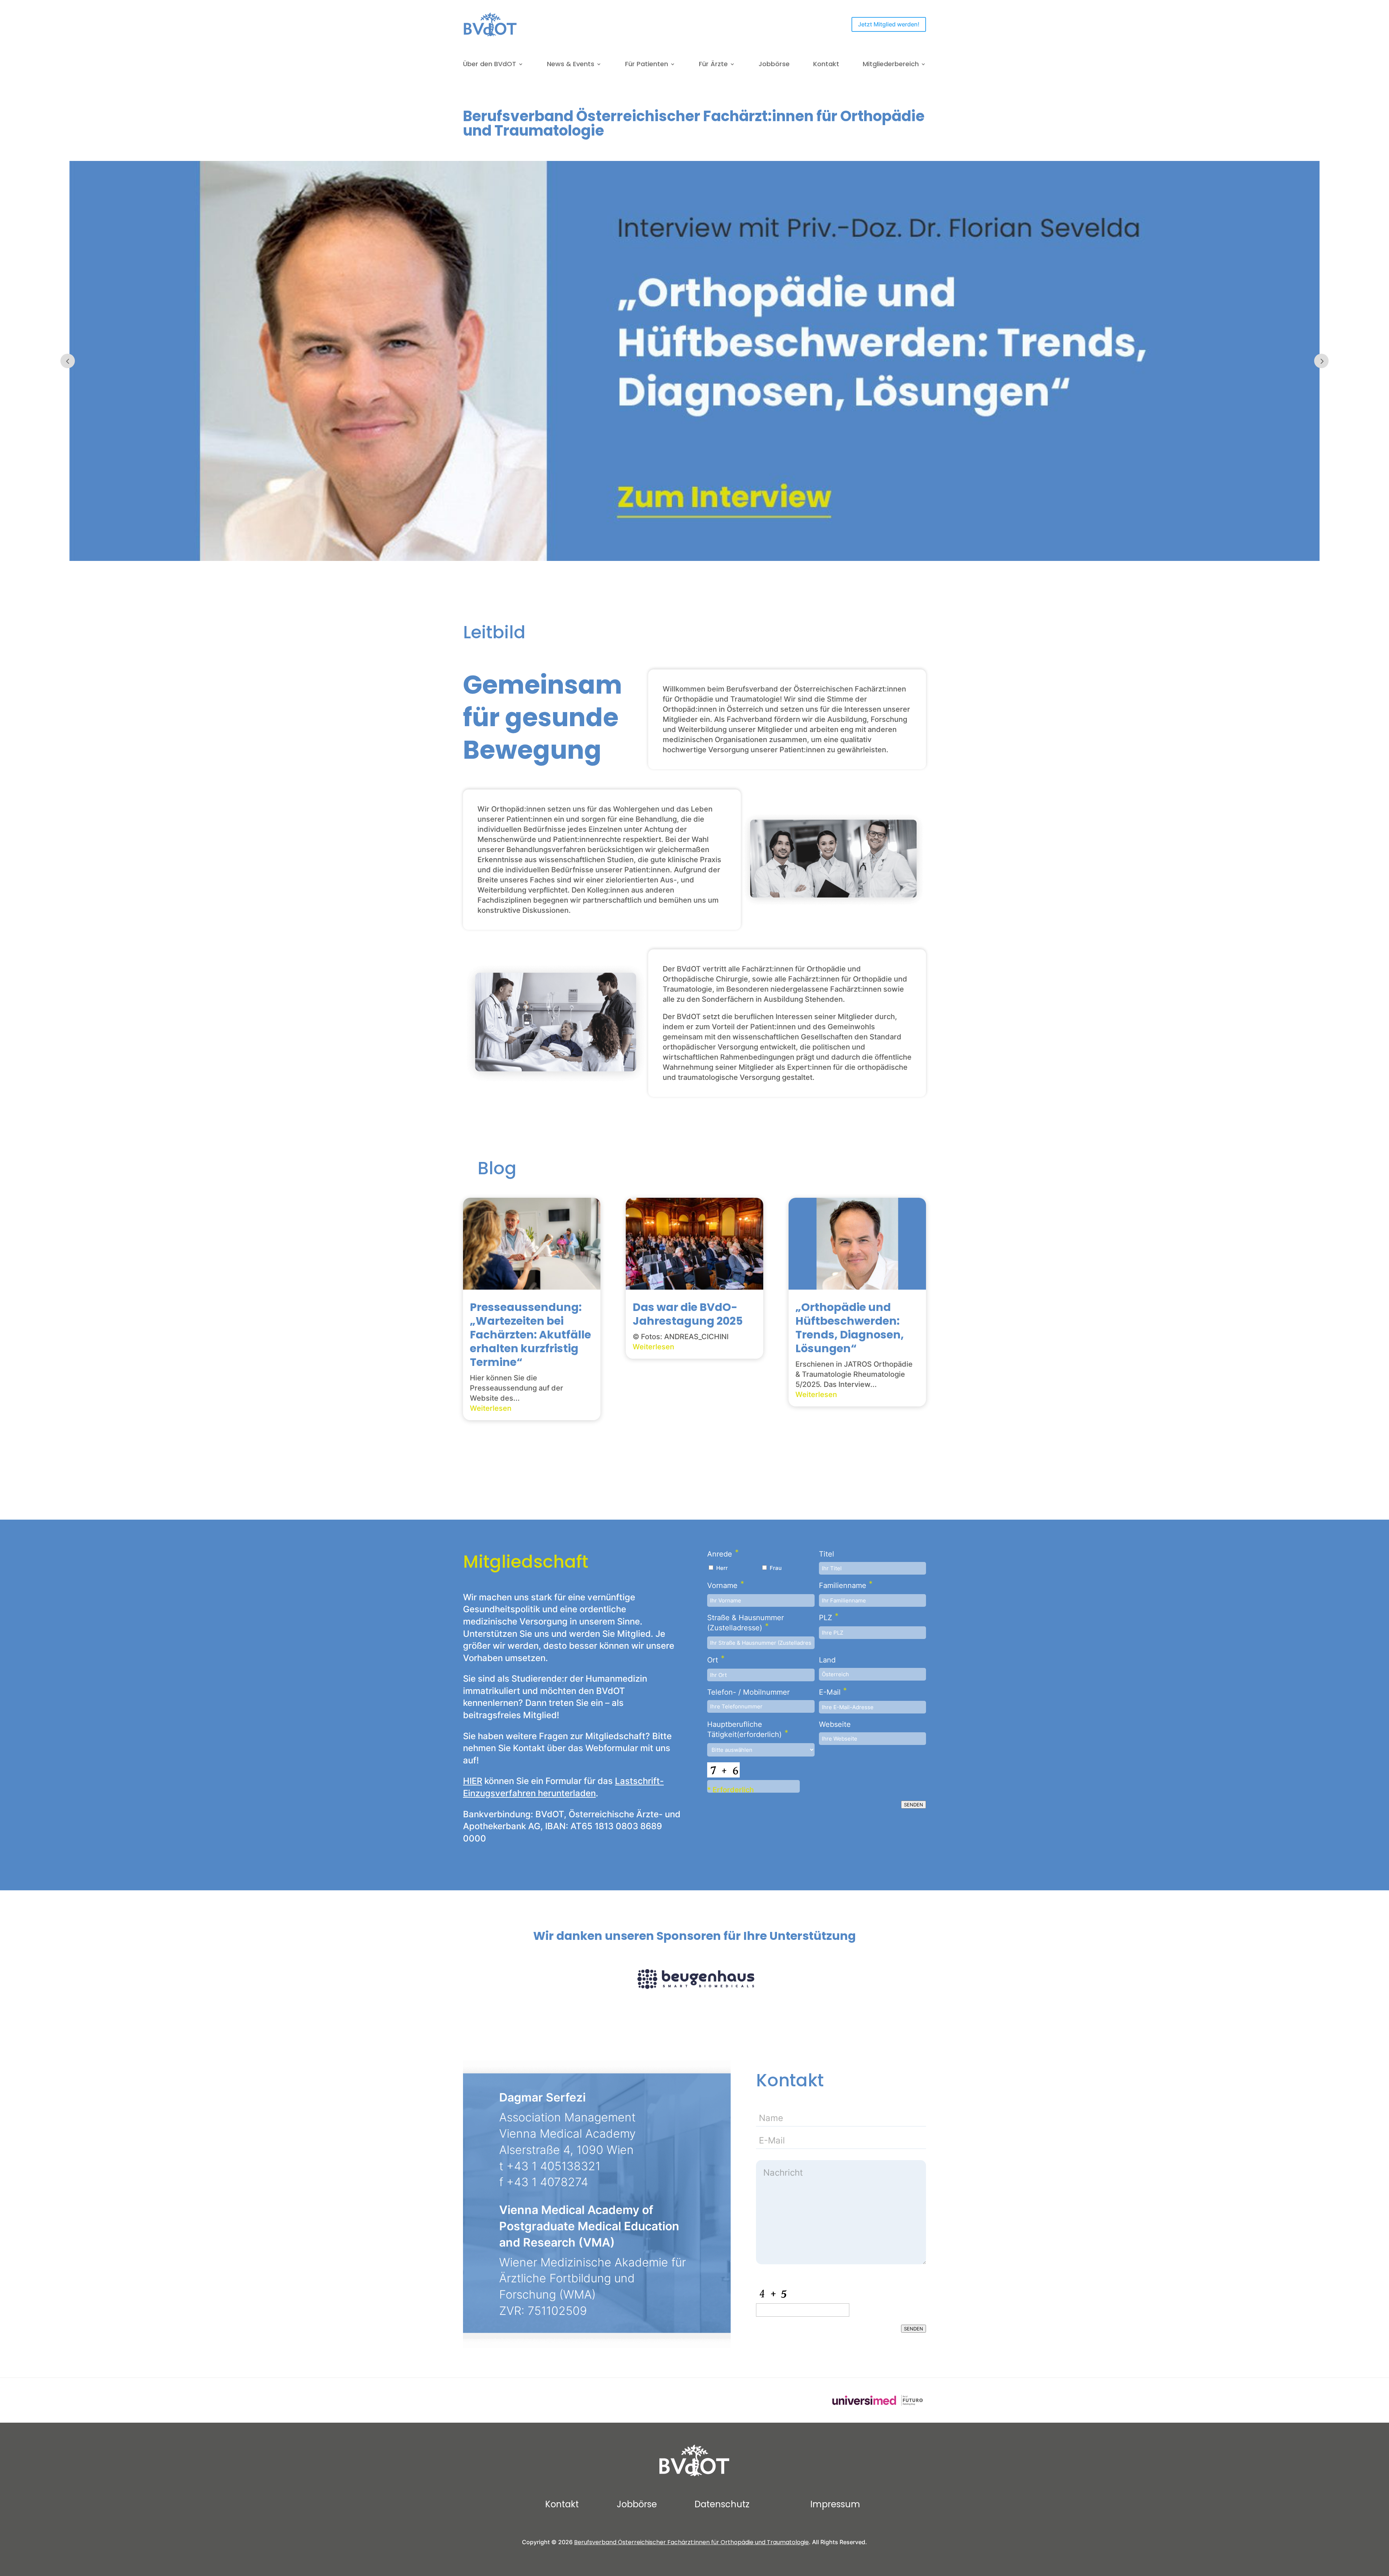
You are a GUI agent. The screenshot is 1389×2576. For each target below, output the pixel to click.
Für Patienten (647, 65)
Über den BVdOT (490, 65)
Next (1321, 361)
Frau (776, 1568)
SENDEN (914, 1805)
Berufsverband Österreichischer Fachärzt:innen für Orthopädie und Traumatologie (691, 2542)
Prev (68, 361)
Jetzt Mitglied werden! (889, 24)
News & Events (571, 65)
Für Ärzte (713, 65)
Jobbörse (774, 65)
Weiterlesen (491, 1408)
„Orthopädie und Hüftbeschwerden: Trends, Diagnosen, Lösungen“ (850, 1328)
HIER (473, 1781)
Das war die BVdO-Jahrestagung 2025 (688, 1314)
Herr (722, 1568)
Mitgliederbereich (891, 65)
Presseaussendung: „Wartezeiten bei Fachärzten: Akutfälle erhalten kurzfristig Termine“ (530, 1335)
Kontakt (826, 65)
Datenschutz (722, 2504)
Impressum (835, 2504)
